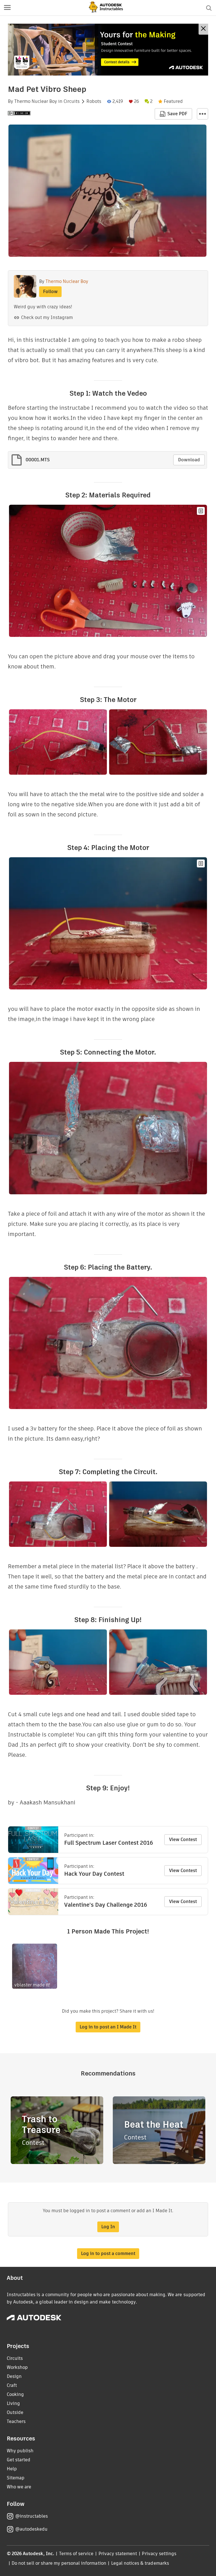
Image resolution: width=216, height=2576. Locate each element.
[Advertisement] (108, 50)
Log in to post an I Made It (108, 2027)
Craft (12, 2385)
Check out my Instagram (47, 317)
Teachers (16, 2421)
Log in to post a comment (108, 2253)
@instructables (31, 2516)
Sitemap (16, 2478)
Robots (94, 101)
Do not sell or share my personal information (59, 2563)
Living (13, 2403)
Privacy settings (159, 2554)
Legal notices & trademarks (140, 2563)
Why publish (20, 2451)
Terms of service (76, 2554)
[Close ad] (203, 29)
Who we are (19, 2487)
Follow (50, 292)
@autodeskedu (31, 2529)
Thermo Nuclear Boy (36, 101)
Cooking (15, 2394)
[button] (7, 8)
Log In (108, 2227)
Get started (19, 2460)
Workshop (17, 2367)
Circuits (72, 101)
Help (12, 2469)
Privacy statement (118, 2554)
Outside (15, 2412)
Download (189, 460)
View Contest (183, 1839)
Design (14, 2376)
